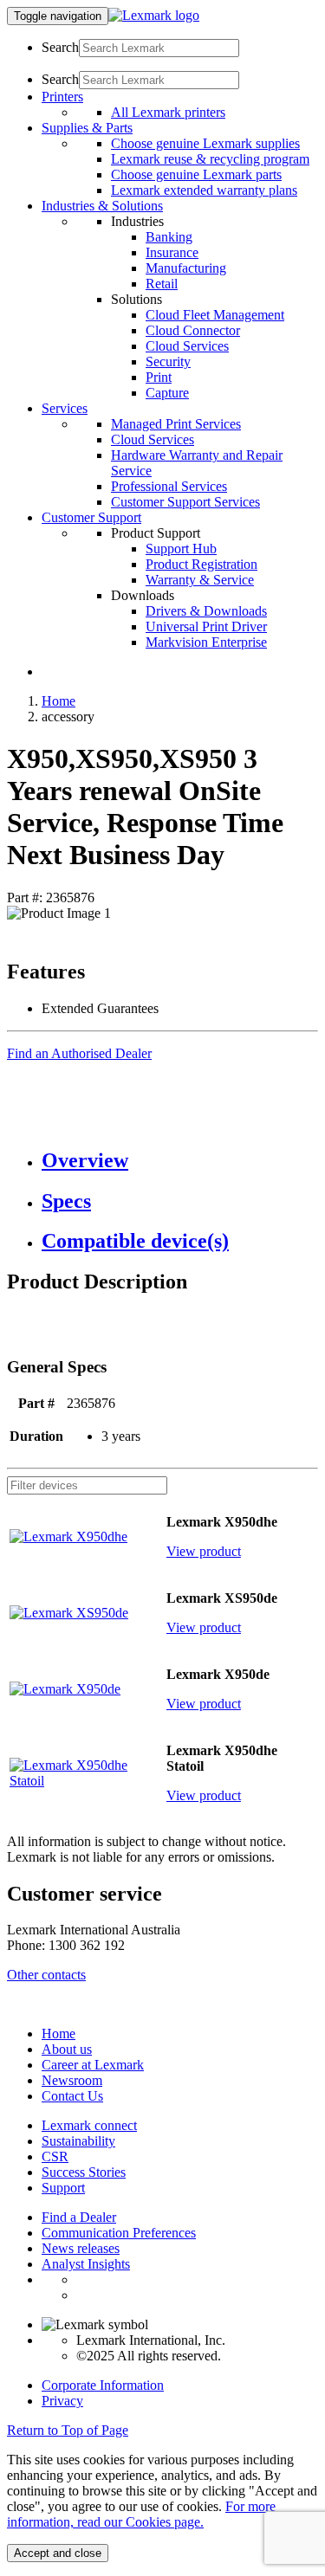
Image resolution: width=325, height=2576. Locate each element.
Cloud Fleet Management (215, 315)
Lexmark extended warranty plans (204, 190)
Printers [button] (62, 97)
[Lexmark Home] (154, 15)
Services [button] (65, 408)
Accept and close (58, 2553)
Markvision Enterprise (206, 642)
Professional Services (169, 486)
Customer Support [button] (91, 517)
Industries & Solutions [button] (102, 206)
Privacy (62, 2401)
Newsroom (72, 2080)
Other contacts (46, 1975)
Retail (162, 284)
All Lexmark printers (168, 112)
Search (60, 47)
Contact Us (72, 2096)
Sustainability (78, 2141)
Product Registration (201, 564)
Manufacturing (186, 268)
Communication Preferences (119, 2233)
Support (63, 2188)
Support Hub (181, 549)
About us (67, 2049)
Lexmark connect (89, 2125)
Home (58, 701)
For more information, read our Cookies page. (141, 2514)
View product (204, 1551)
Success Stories (84, 2172)
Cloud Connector (193, 330)
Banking (169, 237)
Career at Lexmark (93, 2065)
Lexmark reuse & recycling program (210, 159)
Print (159, 377)
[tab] (180, 1161)
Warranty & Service (200, 580)
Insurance (172, 252)
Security (168, 362)
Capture (167, 393)
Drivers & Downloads (206, 611)
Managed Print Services (176, 424)
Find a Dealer (79, 2217)
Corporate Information (103, 2385)
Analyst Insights (86, 2264)
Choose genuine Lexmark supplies (205, 143)
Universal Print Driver (206, 626)
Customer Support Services (185, 502)
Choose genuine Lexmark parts (196, 174)
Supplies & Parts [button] (87, 128)
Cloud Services (187, 346)
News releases (81, 2248)
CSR (55, 2156)
